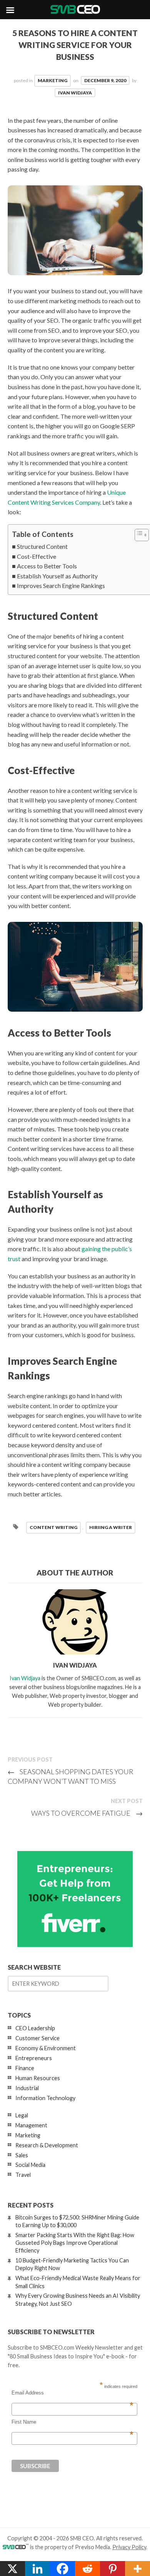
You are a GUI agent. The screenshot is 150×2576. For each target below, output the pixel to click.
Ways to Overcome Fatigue (87, 1813)
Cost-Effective (37, 556)
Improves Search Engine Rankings (61, 585)
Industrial (27, 2088)
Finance (25, 2068)
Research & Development (47, 2145)
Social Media (30, 2165)
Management (31, 2125)
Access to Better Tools (47, 566)
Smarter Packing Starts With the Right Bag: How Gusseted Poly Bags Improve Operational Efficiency (75, 2243)
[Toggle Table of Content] (138, 535)
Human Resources (38, 2078)
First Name (72, 2422)
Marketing (52, 80)
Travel (23, 2175)
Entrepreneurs (34, 2058)
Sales (22, 2155)
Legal (22, 2115)
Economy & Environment (46, 2048)
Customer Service (37, 2038)
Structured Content (42, 546)
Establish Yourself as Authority (57, 576)
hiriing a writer (111, 1527)
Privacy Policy (129, 2547)
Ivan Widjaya (75, 93)
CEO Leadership (35, 2028)
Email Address (72, 2393)
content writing (53, 1527)
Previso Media (92, 2547)
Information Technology (45, 2098)
